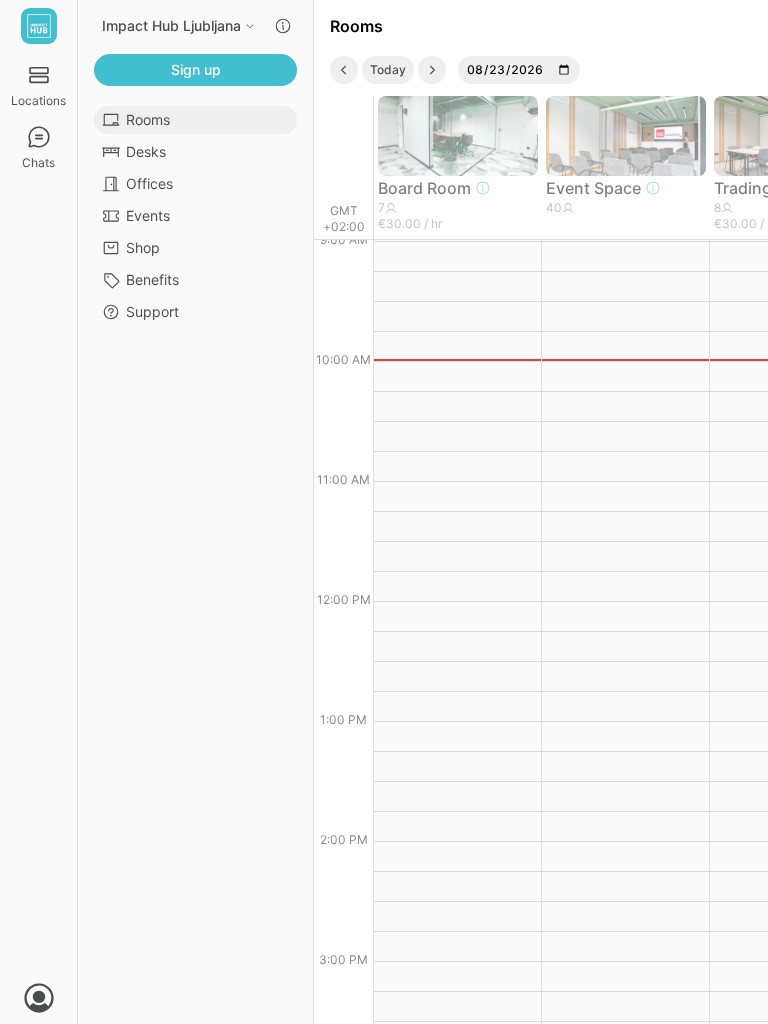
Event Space (593, 188)
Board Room (424, 188)
